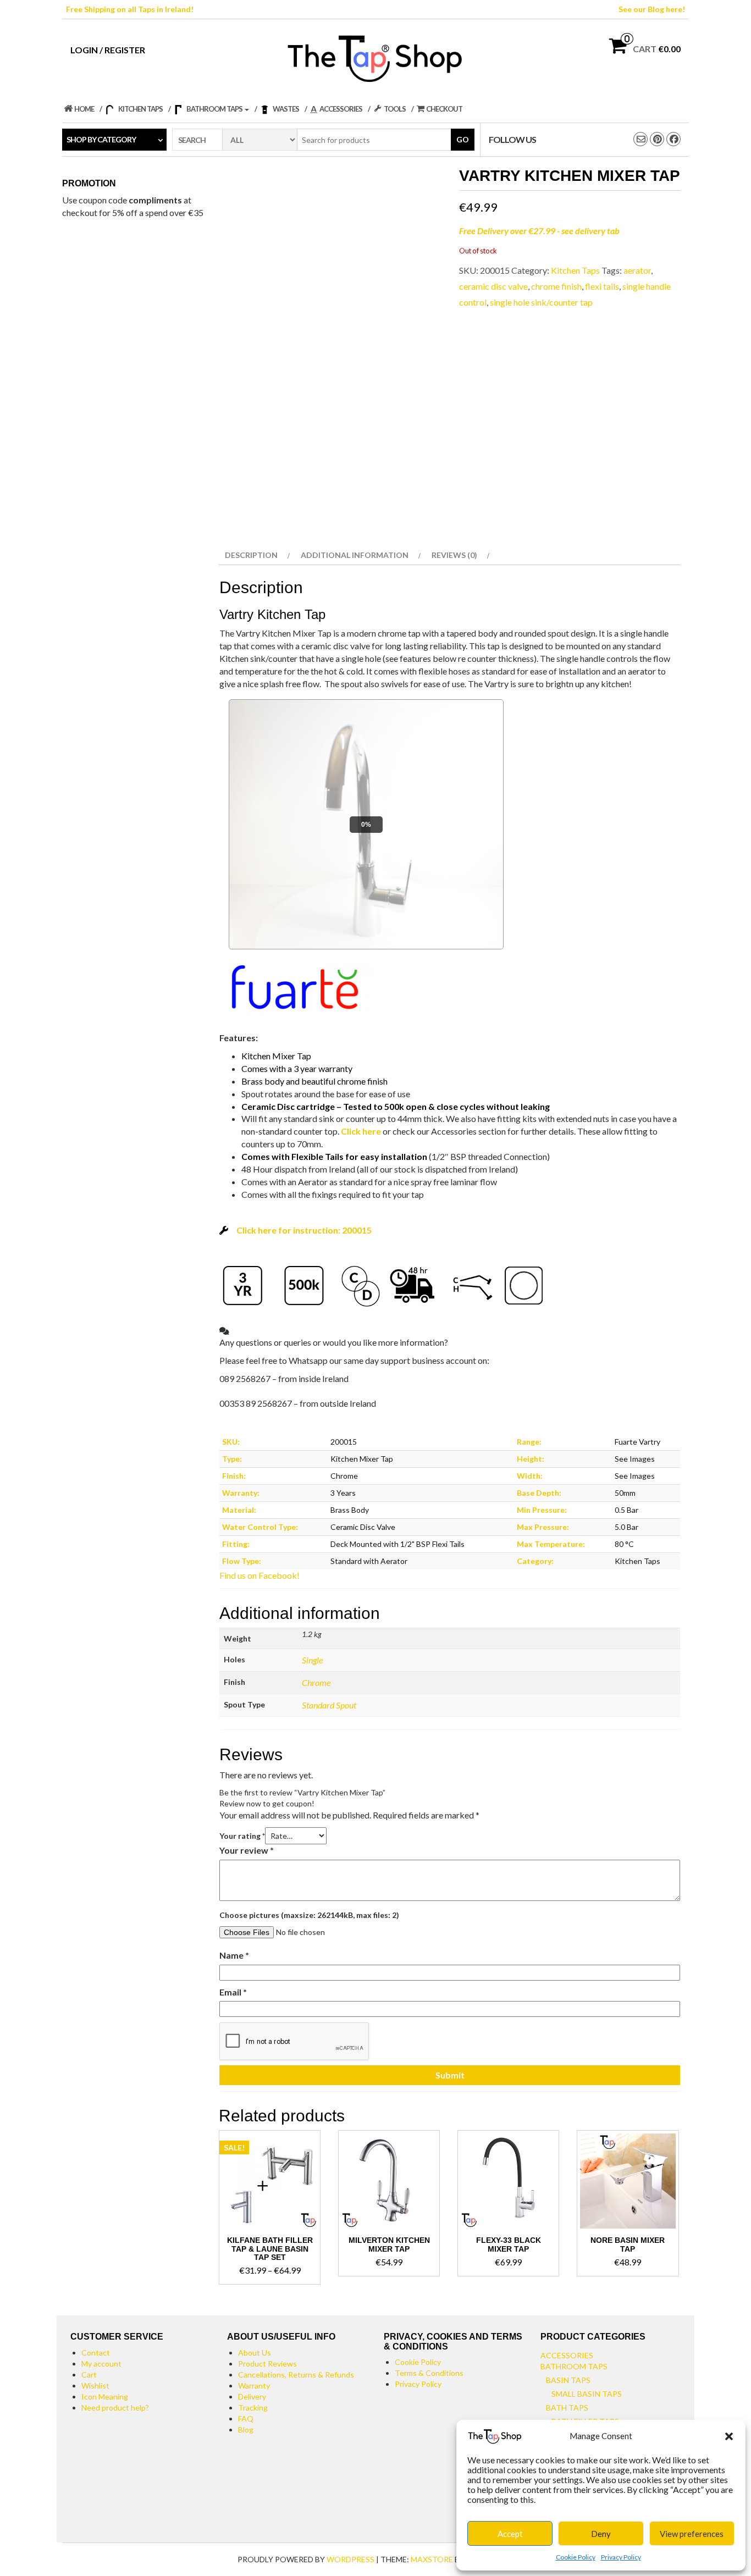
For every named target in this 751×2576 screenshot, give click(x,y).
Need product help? (115, 2408)
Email (233, 1992)
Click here (361, 1131)
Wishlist (95, 2386)
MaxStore (432, 2559)
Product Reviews (267, 2364)
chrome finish (556, 286)
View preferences (692, 2534)
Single (312, 1660)
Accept (510, 2534)
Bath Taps (567, 2408)
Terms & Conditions (429, 2373)
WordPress (350, 2559)
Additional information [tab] (355, 555)
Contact (96, 2353)
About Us (255, 2353)
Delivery (252, 2397)
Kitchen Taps (575, 270)
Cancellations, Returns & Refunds (296, 2375)
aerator (637, 270)
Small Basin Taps (587, 2394)
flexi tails (602, 286)
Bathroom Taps (574, 2366)
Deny (601, 2534)
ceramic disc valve (493, 286)
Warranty (254, 2386)
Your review (247, 1850)
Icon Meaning (105, 2397)
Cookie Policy (576, 2557)
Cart (89, 2375)
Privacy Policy (621, 2557)
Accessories (567, 2355)
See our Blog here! (652, 9)
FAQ (246, 2419)
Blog (246, 2429)
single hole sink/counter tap (541, 302)
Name (234, 1955)
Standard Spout (329, 1705)
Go (463, 139)
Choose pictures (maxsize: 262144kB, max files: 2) (309, 1915)
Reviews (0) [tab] (454, 555)
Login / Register (108, 50)
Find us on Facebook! (259, 1575)
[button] (729, 2436)
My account (101, 2364)
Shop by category (101, 139)
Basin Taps (568, 2380)
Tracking (253, 2408)
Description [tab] (251, 555)
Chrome (316, 1682)
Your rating (242, 1836)
